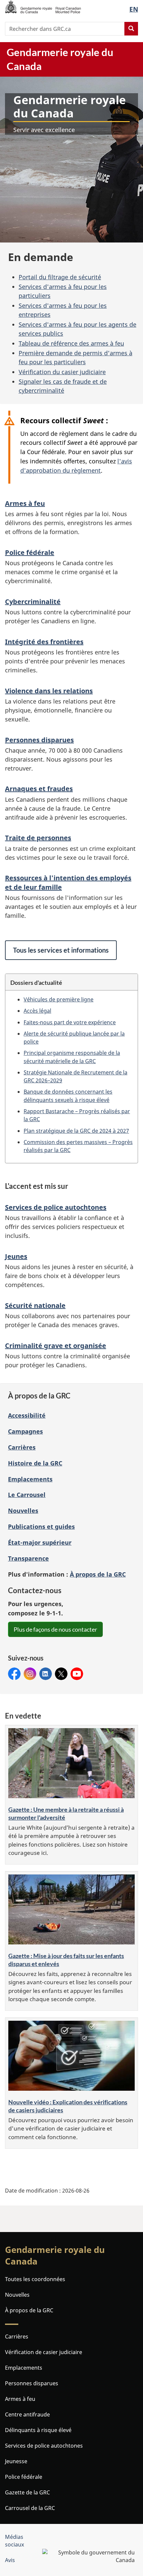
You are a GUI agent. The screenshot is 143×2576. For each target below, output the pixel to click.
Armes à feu (25, 503)
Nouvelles (23, 1511)
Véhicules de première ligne (59, 999)
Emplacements (30, 1479)
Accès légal (37, 1011)
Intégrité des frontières (44, 642)
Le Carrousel (27, 1495)
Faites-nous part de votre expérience (70, 1022)
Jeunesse (16, 2461)
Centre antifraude (27, 2414)
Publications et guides (41, 1526)
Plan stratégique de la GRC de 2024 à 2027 (76, 1131)
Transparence (28, 1558)
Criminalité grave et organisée (56, 1346)
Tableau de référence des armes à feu (71, 343)
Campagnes (25, 1431)
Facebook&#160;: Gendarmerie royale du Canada (14, 1674)
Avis (10, 2560)
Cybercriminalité (33, 602)
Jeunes (16, 1256)
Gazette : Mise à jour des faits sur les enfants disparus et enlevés (66, 1960)
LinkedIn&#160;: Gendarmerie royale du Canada (46, 1674)
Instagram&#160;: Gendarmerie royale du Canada (30, 1674)
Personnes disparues (39, 740)
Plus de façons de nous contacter (55, 1629)
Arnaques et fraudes (39, 789)
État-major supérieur (40, 1542)
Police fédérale (30, 552)
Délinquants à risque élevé (38, 2430)
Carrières (22, 1447)
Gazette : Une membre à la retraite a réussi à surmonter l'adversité (66, 1813)
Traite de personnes (38, 838)
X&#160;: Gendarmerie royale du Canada (61, 1674)
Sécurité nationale (35, 1305)
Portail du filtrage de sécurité (60, 277)
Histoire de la (35, 1463)
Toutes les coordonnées (35, 2279)
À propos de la (98, 1574)
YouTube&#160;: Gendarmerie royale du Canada (77, 1674)
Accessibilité (27, 1415)
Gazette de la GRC (27, 2492)
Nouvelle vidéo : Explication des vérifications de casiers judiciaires (68, 2106)
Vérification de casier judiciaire (44, 2352)
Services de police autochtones (56, 1207)
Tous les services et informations (61, 950)
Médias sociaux (14, 2541)
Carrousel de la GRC (30, 2508)
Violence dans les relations (49, 691)
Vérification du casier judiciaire (62, 372)
